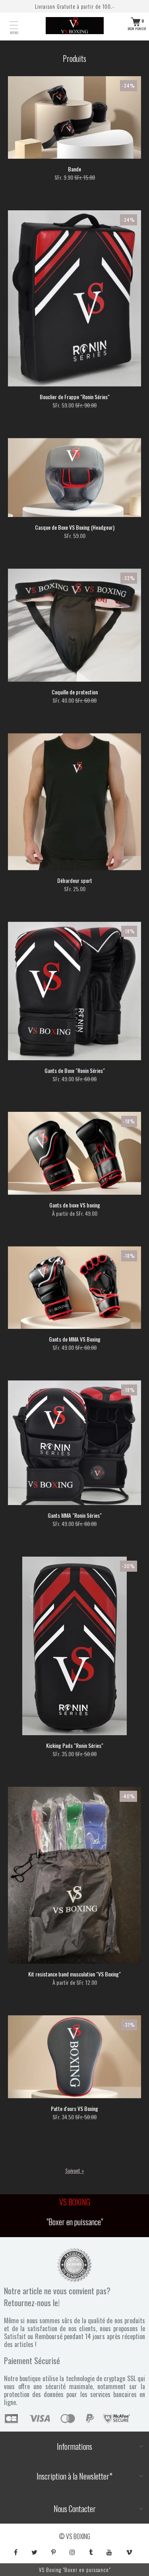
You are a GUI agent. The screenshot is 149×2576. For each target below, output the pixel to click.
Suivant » (75, 2170)
